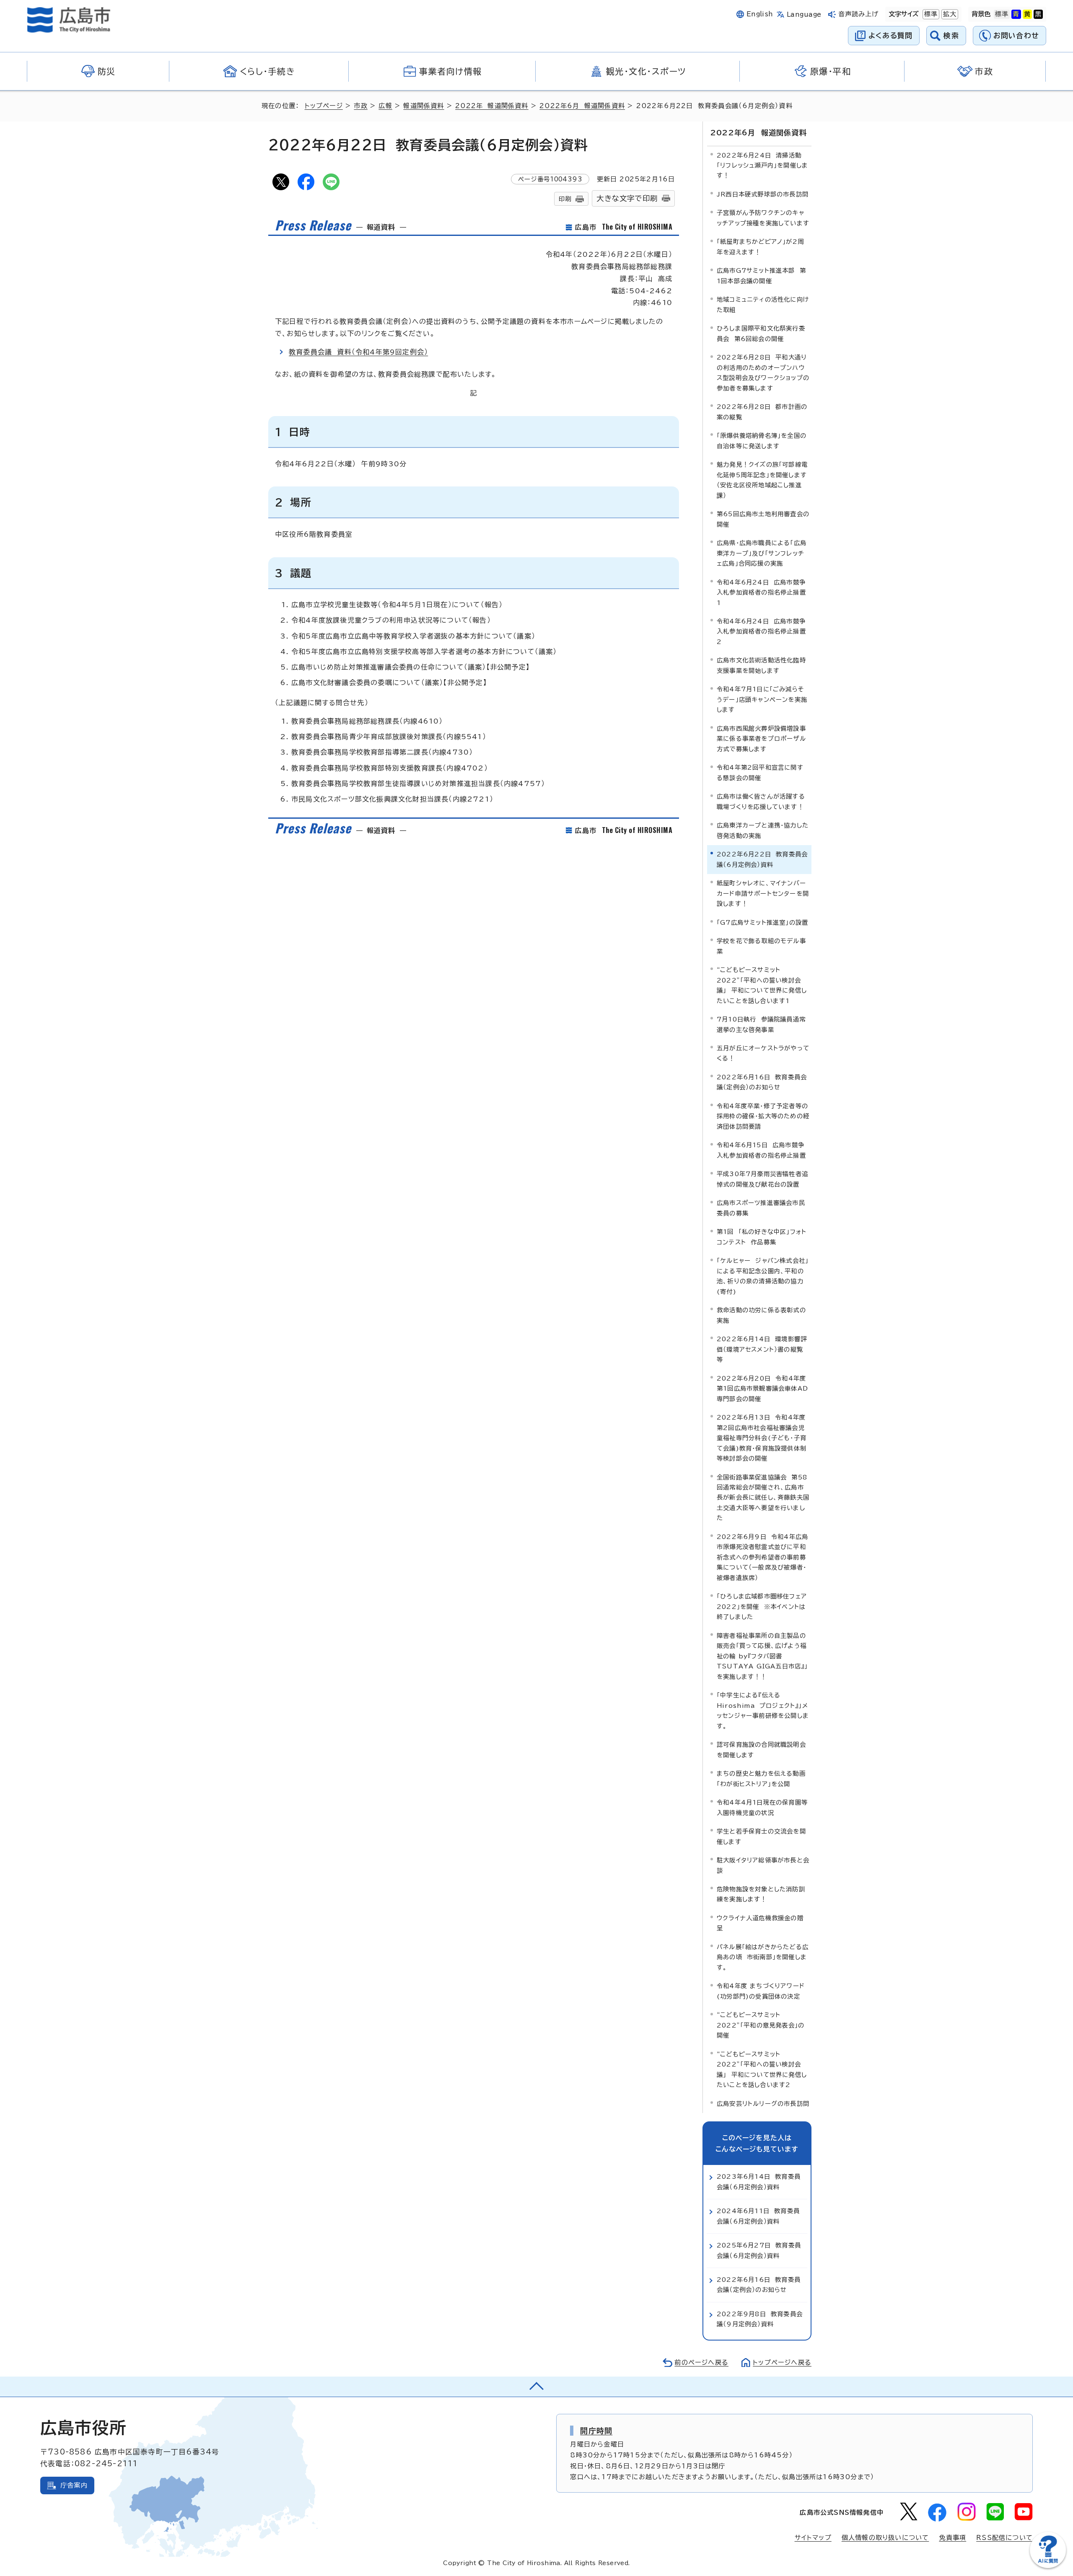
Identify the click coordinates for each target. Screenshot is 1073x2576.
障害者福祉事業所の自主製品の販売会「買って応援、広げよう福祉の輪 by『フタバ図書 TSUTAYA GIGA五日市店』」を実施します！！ (762, 1656)
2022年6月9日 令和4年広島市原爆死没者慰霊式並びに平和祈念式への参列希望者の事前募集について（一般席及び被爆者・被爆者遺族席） (762, 1557)
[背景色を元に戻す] (1002, 14)
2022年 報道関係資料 (492, 106)
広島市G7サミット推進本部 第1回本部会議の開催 (761, 275)
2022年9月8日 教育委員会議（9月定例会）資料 (760, 2319)
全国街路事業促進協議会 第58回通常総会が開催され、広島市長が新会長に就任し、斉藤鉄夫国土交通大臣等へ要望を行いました (763, 1498)
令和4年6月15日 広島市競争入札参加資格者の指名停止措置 (761, 1150)
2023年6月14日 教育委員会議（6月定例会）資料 (759, 2182)
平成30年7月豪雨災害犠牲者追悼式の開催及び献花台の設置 (762, 1179)
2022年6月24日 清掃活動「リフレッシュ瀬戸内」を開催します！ (762, 166)
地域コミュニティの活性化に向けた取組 (763, 304)
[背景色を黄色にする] (1027, 14)
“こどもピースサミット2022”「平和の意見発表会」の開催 (761, 2025)
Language (804, 14)
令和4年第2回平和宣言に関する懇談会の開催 (760, 772)
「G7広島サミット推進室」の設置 (762, 922)
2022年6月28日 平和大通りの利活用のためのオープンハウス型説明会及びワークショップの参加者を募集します (763, 372)
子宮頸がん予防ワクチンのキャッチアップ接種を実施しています (763, 218)
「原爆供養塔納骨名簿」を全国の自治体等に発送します (762, 441)
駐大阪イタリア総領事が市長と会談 (763, 1865)
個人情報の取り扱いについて (885, 2538)
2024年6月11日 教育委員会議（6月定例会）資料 (758, 2216)
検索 (951, 35)
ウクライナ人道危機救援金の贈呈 (760, 1923)
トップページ (324, 106)
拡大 (949, 14)
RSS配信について (1004, 2538)
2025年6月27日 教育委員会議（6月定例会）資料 (759, 2250)
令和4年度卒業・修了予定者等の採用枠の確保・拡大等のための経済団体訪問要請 (763, 1116)
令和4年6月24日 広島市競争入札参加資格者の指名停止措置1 (761, 592)
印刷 (565, 199)
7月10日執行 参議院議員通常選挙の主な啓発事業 (761, 1024)
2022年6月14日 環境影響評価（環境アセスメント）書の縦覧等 (762, 1349)
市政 (360, 106)
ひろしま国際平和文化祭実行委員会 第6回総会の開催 (761, 333)
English (760, 14)
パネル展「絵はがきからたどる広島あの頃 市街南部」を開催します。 (763, 1957)
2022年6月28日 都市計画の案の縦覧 (762, 412)
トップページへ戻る (782, 2363)
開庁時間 (596, 2431)
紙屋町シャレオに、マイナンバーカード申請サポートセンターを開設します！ (763, 893)
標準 (930, 14)
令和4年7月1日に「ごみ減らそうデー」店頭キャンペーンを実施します (762, 699)
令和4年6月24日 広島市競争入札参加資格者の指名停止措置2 (761, 631)
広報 (385, 106)
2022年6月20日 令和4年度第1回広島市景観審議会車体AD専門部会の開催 (762, 1389)
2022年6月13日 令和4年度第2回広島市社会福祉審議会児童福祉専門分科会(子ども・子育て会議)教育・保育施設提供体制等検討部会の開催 (762, 1438)
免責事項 (952, 2538)
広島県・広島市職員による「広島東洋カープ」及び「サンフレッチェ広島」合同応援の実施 (762, 553)
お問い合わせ (1016, 35)
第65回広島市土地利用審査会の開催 (763, 519)
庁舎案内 (74, 2485)
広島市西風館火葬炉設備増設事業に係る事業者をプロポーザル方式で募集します (761, 739)
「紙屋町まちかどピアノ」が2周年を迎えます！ (760, 247)
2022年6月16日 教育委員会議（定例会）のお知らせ (762, 1082)
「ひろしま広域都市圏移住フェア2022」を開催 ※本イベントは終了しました (762, 1606)
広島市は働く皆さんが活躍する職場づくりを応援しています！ (761, 801)
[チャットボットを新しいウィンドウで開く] (1048, 2566)
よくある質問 (890, 35)
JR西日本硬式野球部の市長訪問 (763, 194)
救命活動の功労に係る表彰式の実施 (761, 1315)
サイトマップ (813, 2538)
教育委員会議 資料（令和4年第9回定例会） (358, 352)
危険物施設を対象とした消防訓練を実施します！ (761, 1894)
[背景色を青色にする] (1016, 14)
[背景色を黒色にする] (1038, 14)
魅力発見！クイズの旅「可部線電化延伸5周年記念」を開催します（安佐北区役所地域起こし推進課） (762, 480)
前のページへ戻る (701, 2363)
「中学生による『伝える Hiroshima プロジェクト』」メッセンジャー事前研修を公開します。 (763, 1710)
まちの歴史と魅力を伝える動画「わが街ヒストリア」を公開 (761, 1778)
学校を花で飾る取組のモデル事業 (761, 946)
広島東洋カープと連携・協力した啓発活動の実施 (763, 830)
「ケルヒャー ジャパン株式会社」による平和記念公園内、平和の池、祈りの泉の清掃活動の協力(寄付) (763, 1276)
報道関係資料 (424, 106)
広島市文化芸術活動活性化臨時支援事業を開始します (761, 665)
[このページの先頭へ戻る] (536, 2387)
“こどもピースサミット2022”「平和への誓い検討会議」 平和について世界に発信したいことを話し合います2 (762, 2069)
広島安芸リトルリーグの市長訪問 (763, 2104)
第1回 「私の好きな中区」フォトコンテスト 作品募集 (762, 1237)
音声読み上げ (859, 14)
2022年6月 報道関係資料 (582, 106)
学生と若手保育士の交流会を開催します (761, 1836)
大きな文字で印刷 (627, 198)
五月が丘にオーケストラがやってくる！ (763, 1053)
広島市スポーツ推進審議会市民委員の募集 (761, 1208)
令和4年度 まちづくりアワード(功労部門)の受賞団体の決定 (761, 1991)
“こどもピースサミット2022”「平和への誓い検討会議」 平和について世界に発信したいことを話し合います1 (762, 985)
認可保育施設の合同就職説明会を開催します (761, 1750)
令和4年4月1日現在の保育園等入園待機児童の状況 (762, 1807)
